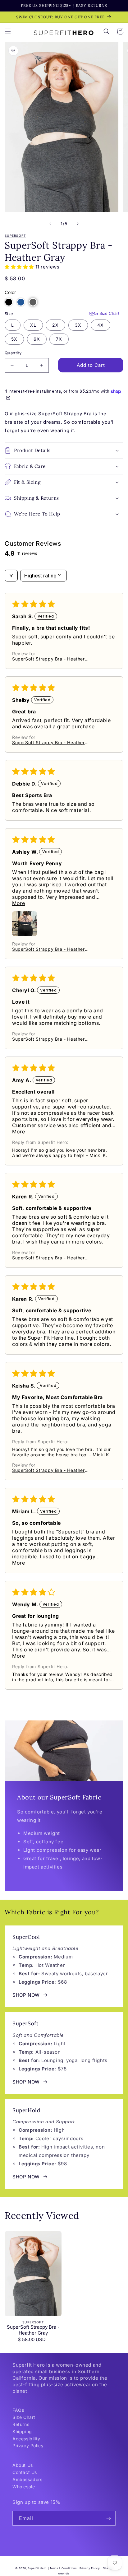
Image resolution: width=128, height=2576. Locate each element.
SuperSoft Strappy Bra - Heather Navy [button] (48, 659)
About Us (23, 2465)
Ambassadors (27, 2479)
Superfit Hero (37, 2568)
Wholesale (24, 2487)
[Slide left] (50, 224)
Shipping (22, 2431)
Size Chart (109, 313)
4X (101, 325)
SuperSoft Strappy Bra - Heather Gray (33, 2330)
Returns (21, 2424)
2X (55, 325)
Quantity (13, 353)
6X (37, 339)
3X (78, 325)
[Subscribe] (108, 2518)
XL (33, 325)
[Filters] (11, 576)
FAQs (18, 2410)
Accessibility (26, 2439)
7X (59, 339)
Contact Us (25, 2472)
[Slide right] (78, 224)
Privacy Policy (28, 2445)
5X (14, 339)
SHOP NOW (26, 1995)
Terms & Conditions (63, 2568)
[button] (8, 31)
